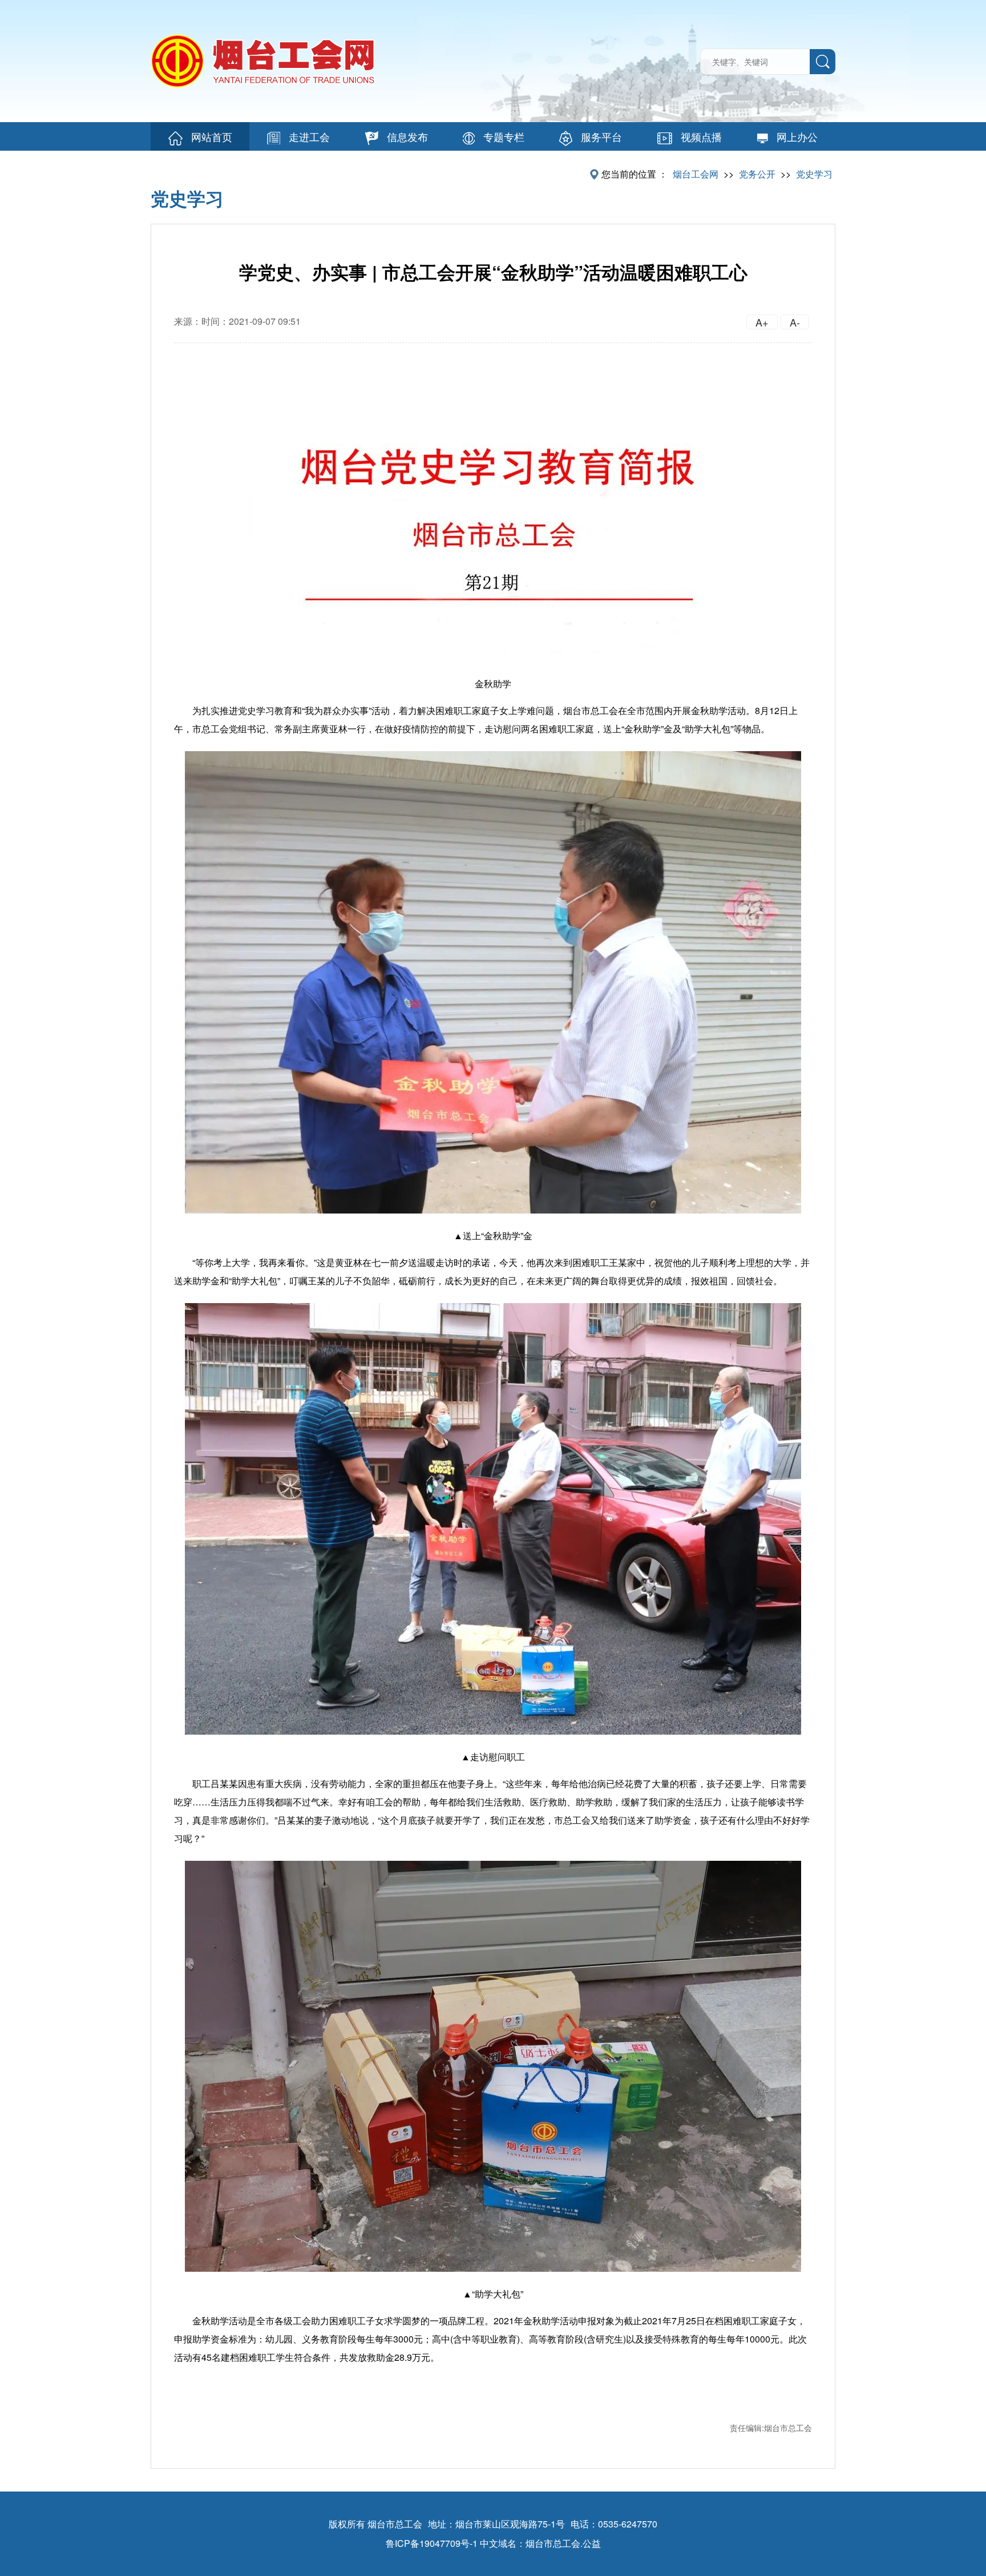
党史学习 (814, 174)
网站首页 (212, 136)
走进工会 (309, 136)
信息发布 (407, 136)
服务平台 (601, 136)
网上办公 (797, 136)
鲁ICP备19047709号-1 (432, 2543)
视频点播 (701, 136)
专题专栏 (504, 136)
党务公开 (757, 174)
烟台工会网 (696, 174)
